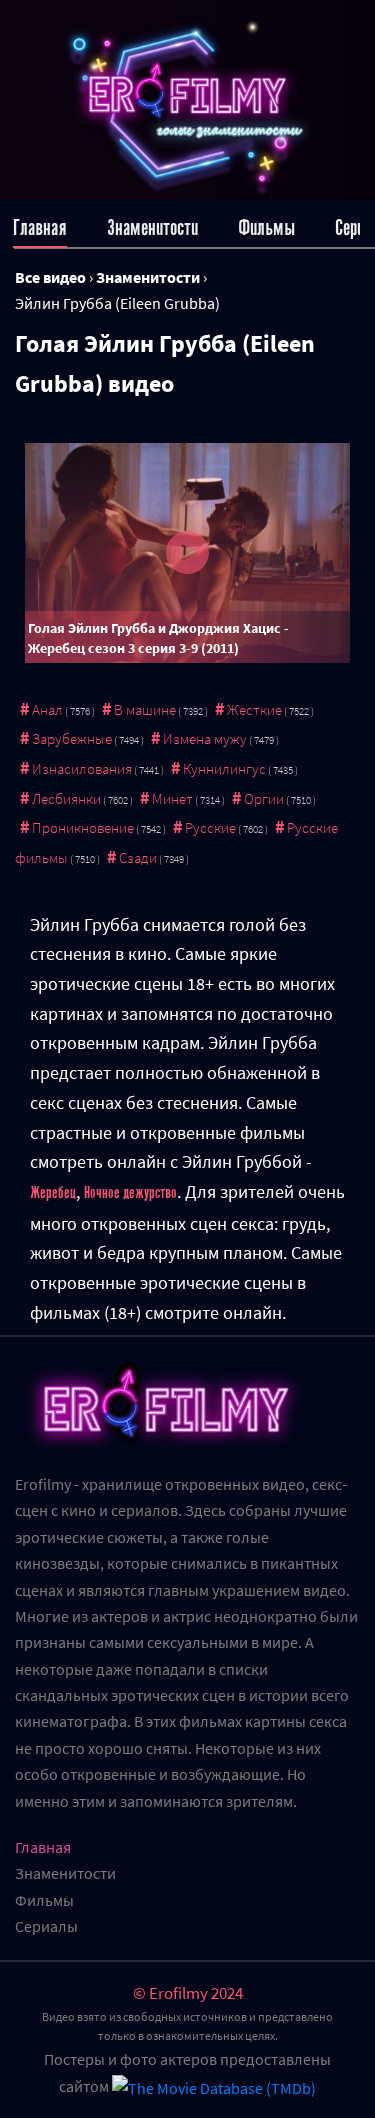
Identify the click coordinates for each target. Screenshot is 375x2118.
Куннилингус (224, 768)
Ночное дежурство (130, 1193)
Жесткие (254, 709)
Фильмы (266, 227)
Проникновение (83, 827)
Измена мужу (205, 738)
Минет (172, 798)
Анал (47, 709)
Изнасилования (82, 768)
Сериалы (46, 1926)
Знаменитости (152, 227)
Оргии (264, 798)
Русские (210, 827)
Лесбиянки (66, 798)
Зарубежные (72, 738)
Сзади (138, 857)
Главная (40, 227)
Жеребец (53, 1193)
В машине (145, 709)
